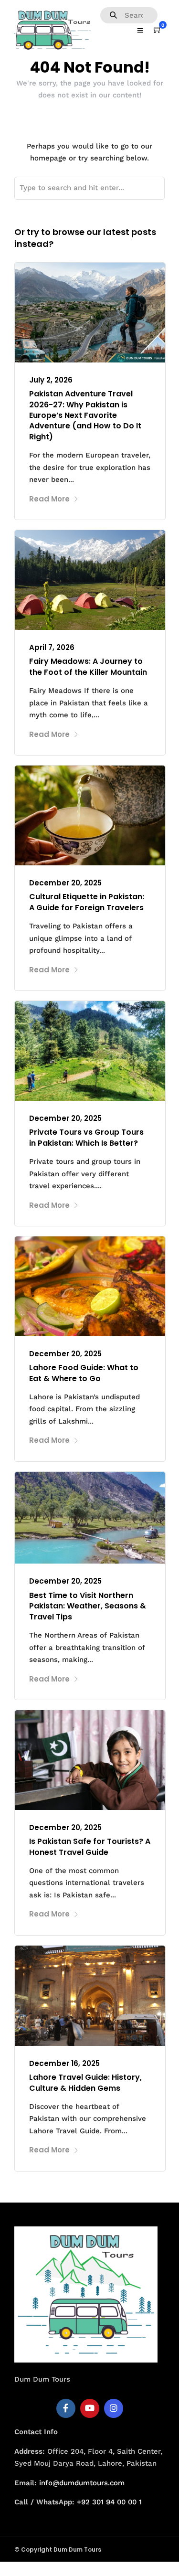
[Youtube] (90, 2408)
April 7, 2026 (52, 647)
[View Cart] (158, 30)
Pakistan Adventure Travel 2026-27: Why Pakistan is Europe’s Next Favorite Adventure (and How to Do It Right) (85, 415)
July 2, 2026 (51, 380)
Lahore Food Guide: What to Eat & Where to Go (84, 1373)
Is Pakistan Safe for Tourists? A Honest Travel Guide (90, 1847)
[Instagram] (114, 2408)
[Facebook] (66, 2408)
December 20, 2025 (65, 883)
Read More (49, 499)
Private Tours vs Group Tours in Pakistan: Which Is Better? (86, 1137)
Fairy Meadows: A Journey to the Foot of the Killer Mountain (88, 666)
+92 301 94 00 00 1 (109, 2502)
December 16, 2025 (64, 2063)
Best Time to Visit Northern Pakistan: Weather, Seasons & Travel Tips (88, 1606)
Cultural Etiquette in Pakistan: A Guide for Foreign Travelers (87, 902)
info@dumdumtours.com (82, 2483)
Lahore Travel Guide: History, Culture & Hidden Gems (85, 2082)
